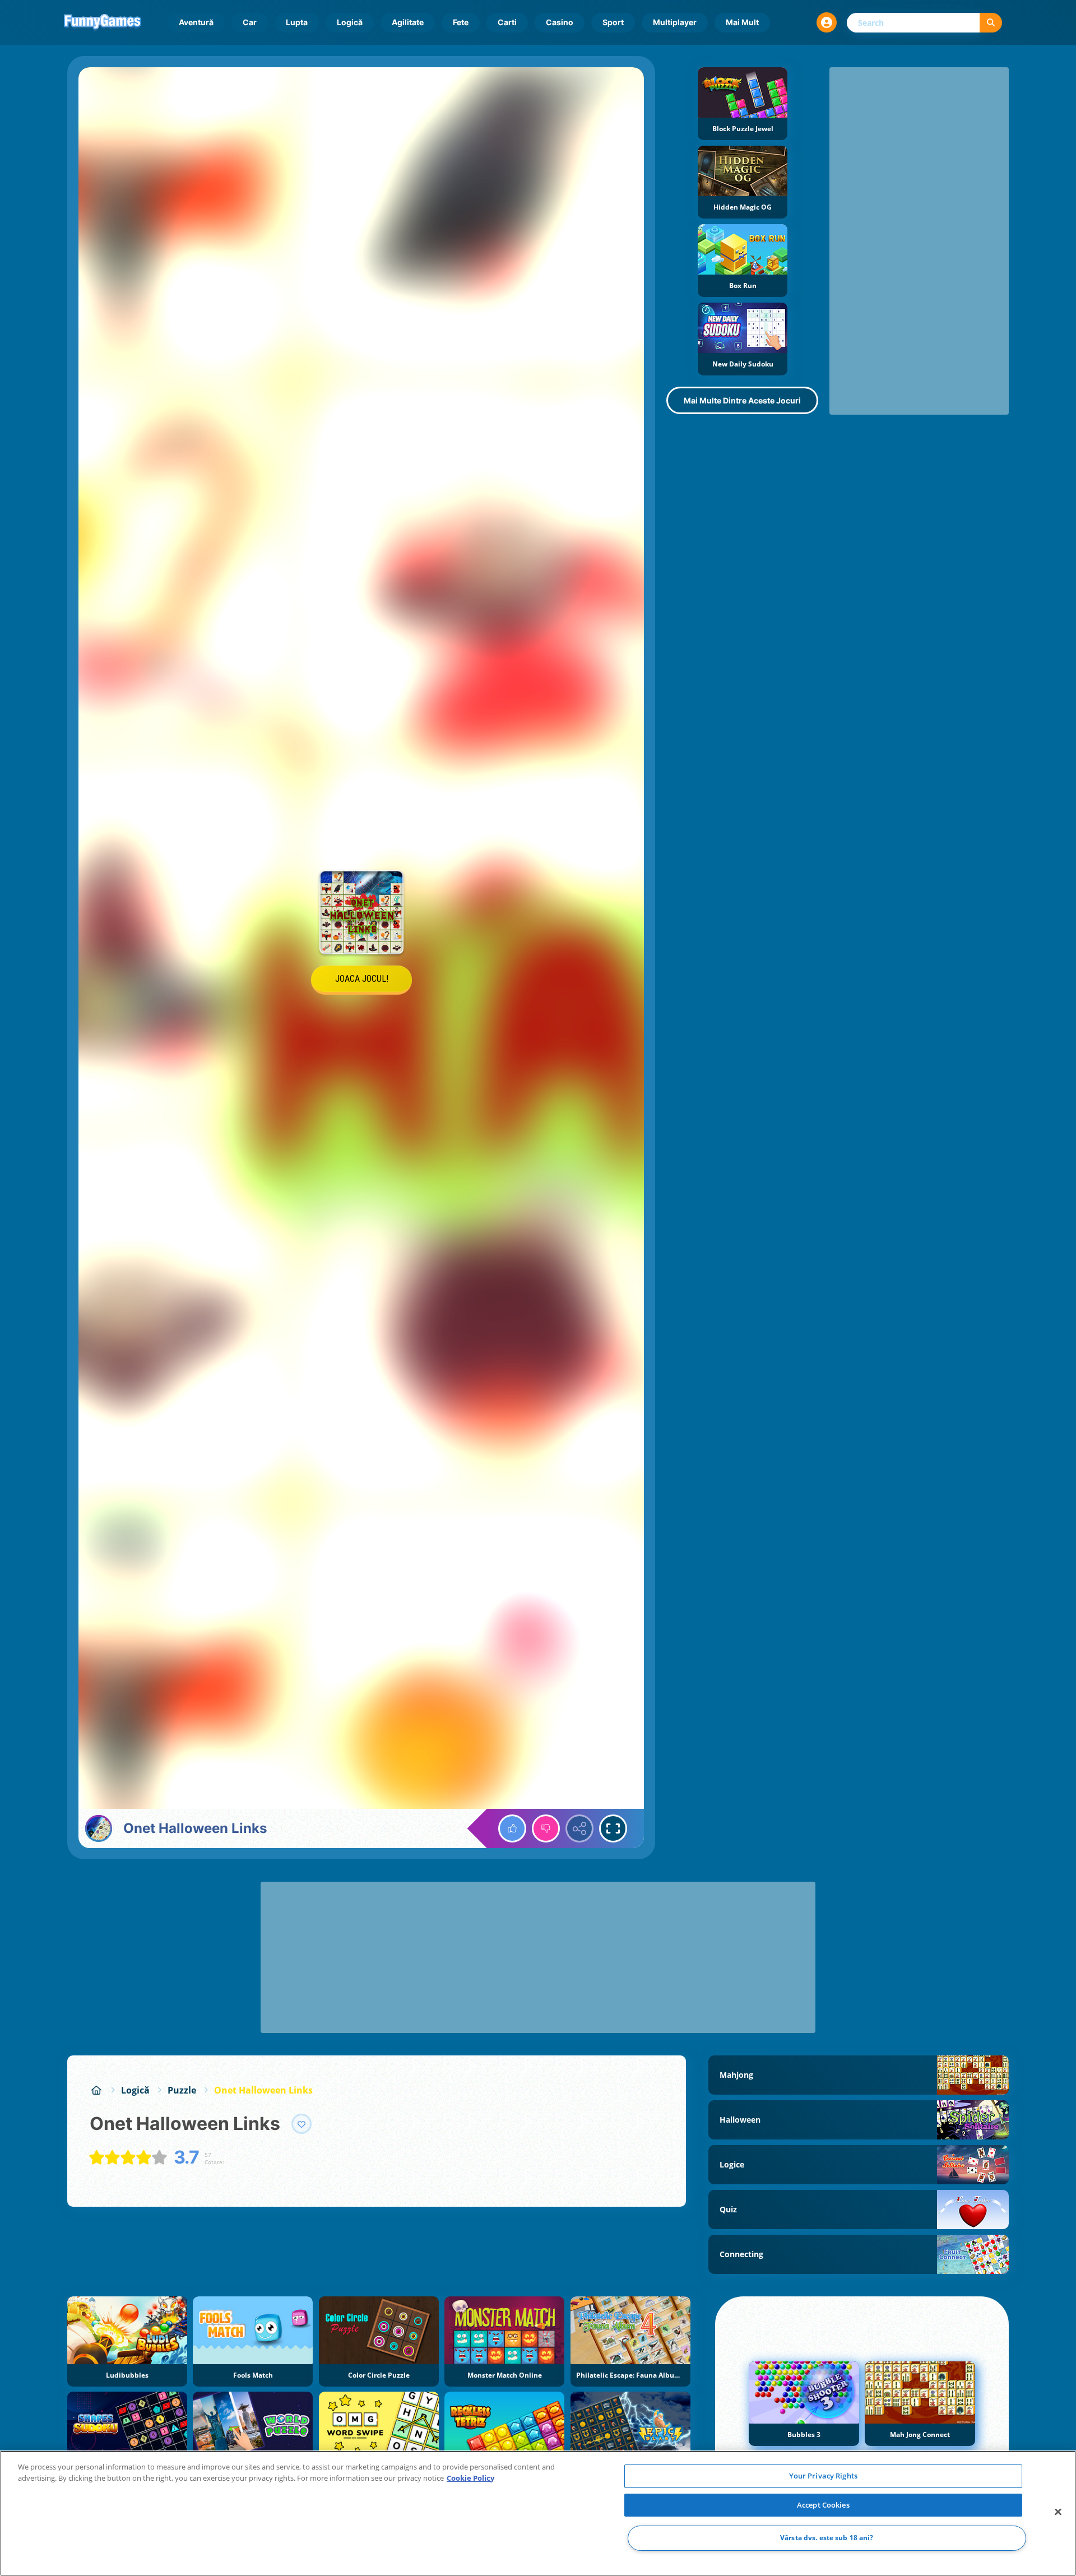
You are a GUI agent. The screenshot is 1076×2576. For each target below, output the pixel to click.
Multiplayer (675, 22)
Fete (461, 22)
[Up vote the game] (512, 1828)
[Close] (1058, 2512)
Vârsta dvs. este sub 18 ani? (827, 2538)
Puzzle (182, 2090)
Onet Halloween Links (263, 2090)
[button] (827, 22)
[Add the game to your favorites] (302, 2124)
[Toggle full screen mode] (613, 1828)
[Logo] (103, 22)
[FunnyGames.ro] (96, 2090)
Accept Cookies (823, 2505)
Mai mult (742, 22)
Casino (560, 22)
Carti (507, 22)
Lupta (297, 22)
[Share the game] (579, 1828)
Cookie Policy (470, 2478)
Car (250, 22)
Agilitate (408, 22)
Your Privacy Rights (823, 2476)
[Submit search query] (991, 23)
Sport (613, 22)
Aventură (196, 22)
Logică (350, 22)
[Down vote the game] (546, 1828)
